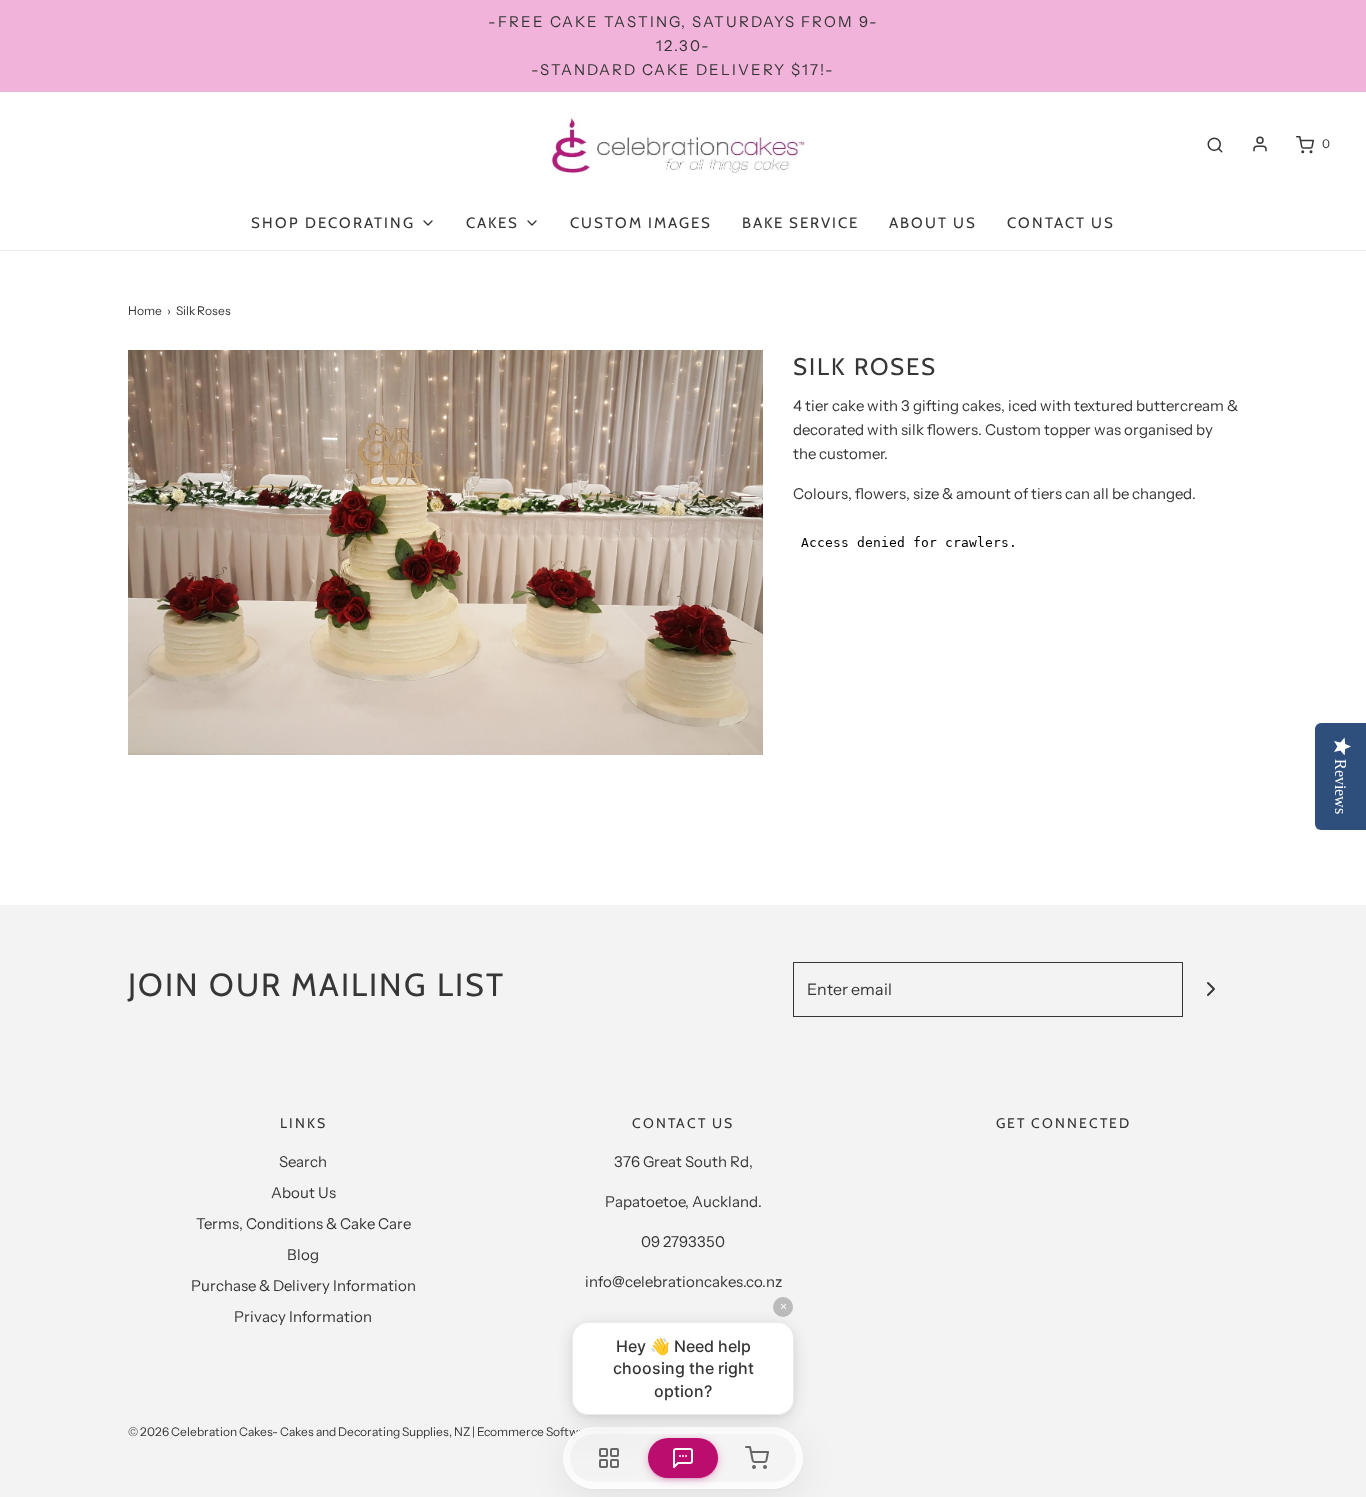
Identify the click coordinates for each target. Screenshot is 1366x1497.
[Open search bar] (1215, 144)
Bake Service (800, 223)
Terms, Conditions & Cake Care (303, 1223)
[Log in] (1260, 144)
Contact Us (1061, 223)
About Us (933, 223)
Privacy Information (303, 1316)
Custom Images (641, 223)
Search (303, 1161)
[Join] (1210, 989)
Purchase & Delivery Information (303, 1285)
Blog (303, 1254)
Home (145, 310)
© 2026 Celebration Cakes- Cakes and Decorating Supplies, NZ (299, 1431)
